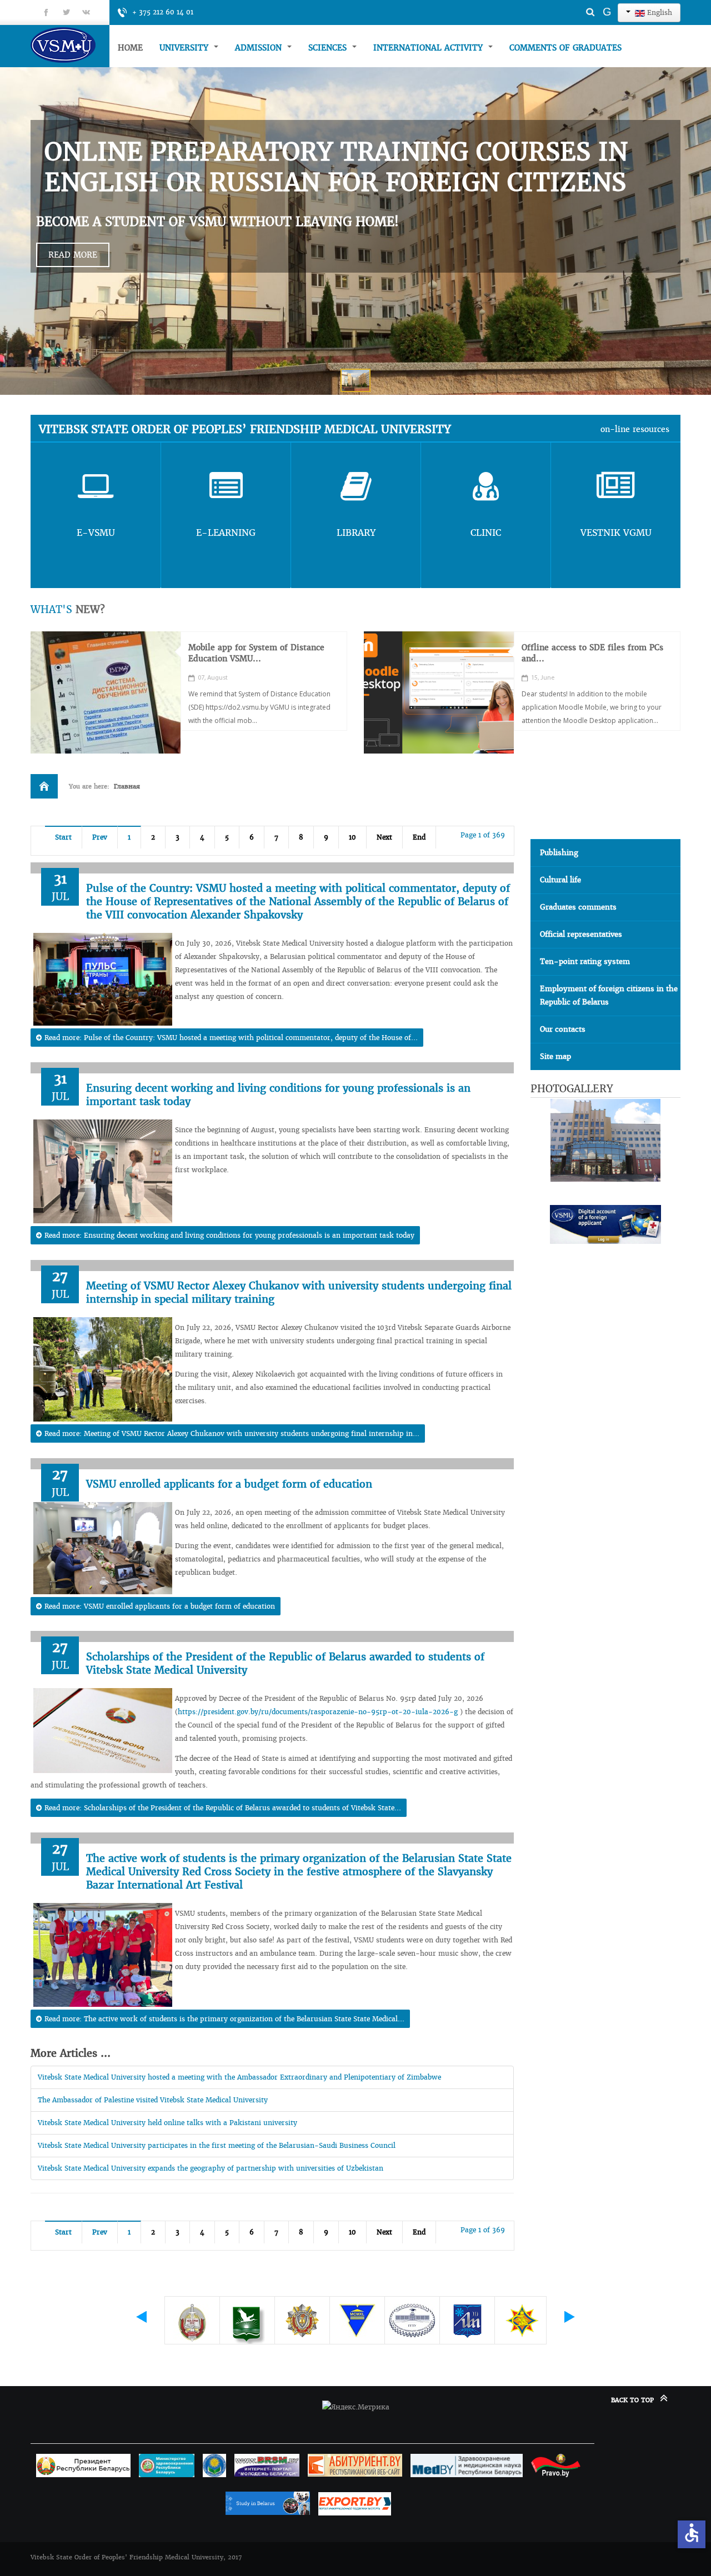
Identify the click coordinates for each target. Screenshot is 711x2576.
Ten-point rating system (585, 961)
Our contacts (563, 1029)
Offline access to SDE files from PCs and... (592, 653)
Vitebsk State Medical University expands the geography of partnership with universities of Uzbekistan (211, 2168)
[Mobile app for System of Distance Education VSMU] (106, 692)
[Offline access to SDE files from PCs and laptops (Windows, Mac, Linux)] (439, 692)
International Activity (429, 48)
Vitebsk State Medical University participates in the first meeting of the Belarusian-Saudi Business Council (217, 2145)
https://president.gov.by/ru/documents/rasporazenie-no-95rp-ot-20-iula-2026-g (318, 1712)
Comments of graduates (565, 48)
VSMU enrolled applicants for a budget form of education (229, 1484)
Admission (260, 48)
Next (384, 837)
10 (352, 837)
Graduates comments (578, 907)
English (659, 12)
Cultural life (560, 880)
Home (130, 48)
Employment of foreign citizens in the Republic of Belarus (609, 995)
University (185, 48)
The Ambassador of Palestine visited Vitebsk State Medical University (153, 2100)
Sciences (329, 48)
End (419, 837)
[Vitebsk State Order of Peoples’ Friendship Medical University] (70, 45)
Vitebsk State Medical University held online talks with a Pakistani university (167, 2123)
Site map (555, 1056)
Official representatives (581, 934)
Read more (73, 255)
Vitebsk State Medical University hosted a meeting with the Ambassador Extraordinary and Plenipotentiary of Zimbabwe (239, 2077)
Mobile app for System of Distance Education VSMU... (256, 653)
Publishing (559, 853)
